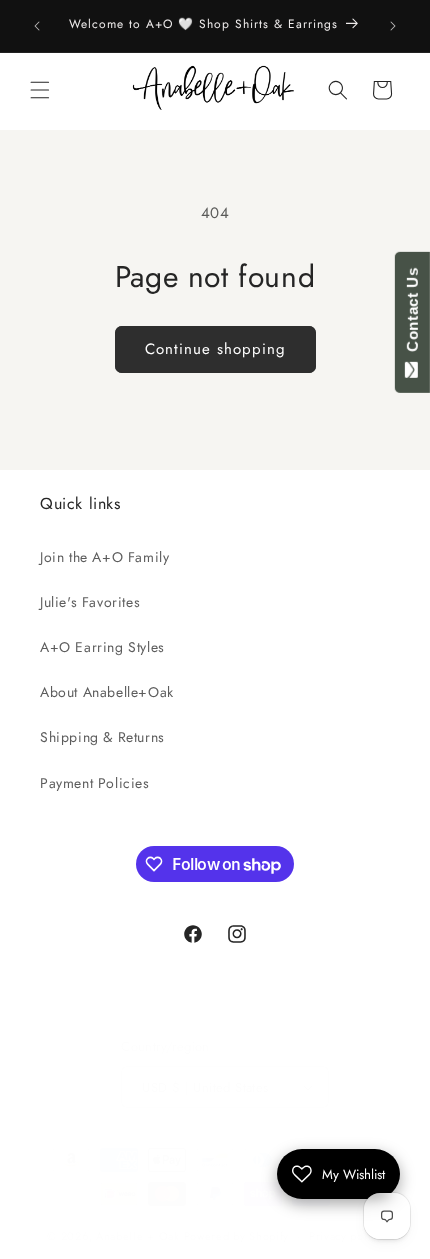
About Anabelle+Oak (107, 692)
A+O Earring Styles (102, 647)
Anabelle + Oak (138, 1236)
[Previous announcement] (37, 26)
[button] (40, 90)
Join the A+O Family (104, 557)
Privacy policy (346, 1236)
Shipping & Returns (102, 737)
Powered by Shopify (237, 1236)
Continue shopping (215, 349)
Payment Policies (95, 783)
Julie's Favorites (90, 602)
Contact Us (412, 314)
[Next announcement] (393, 26)
